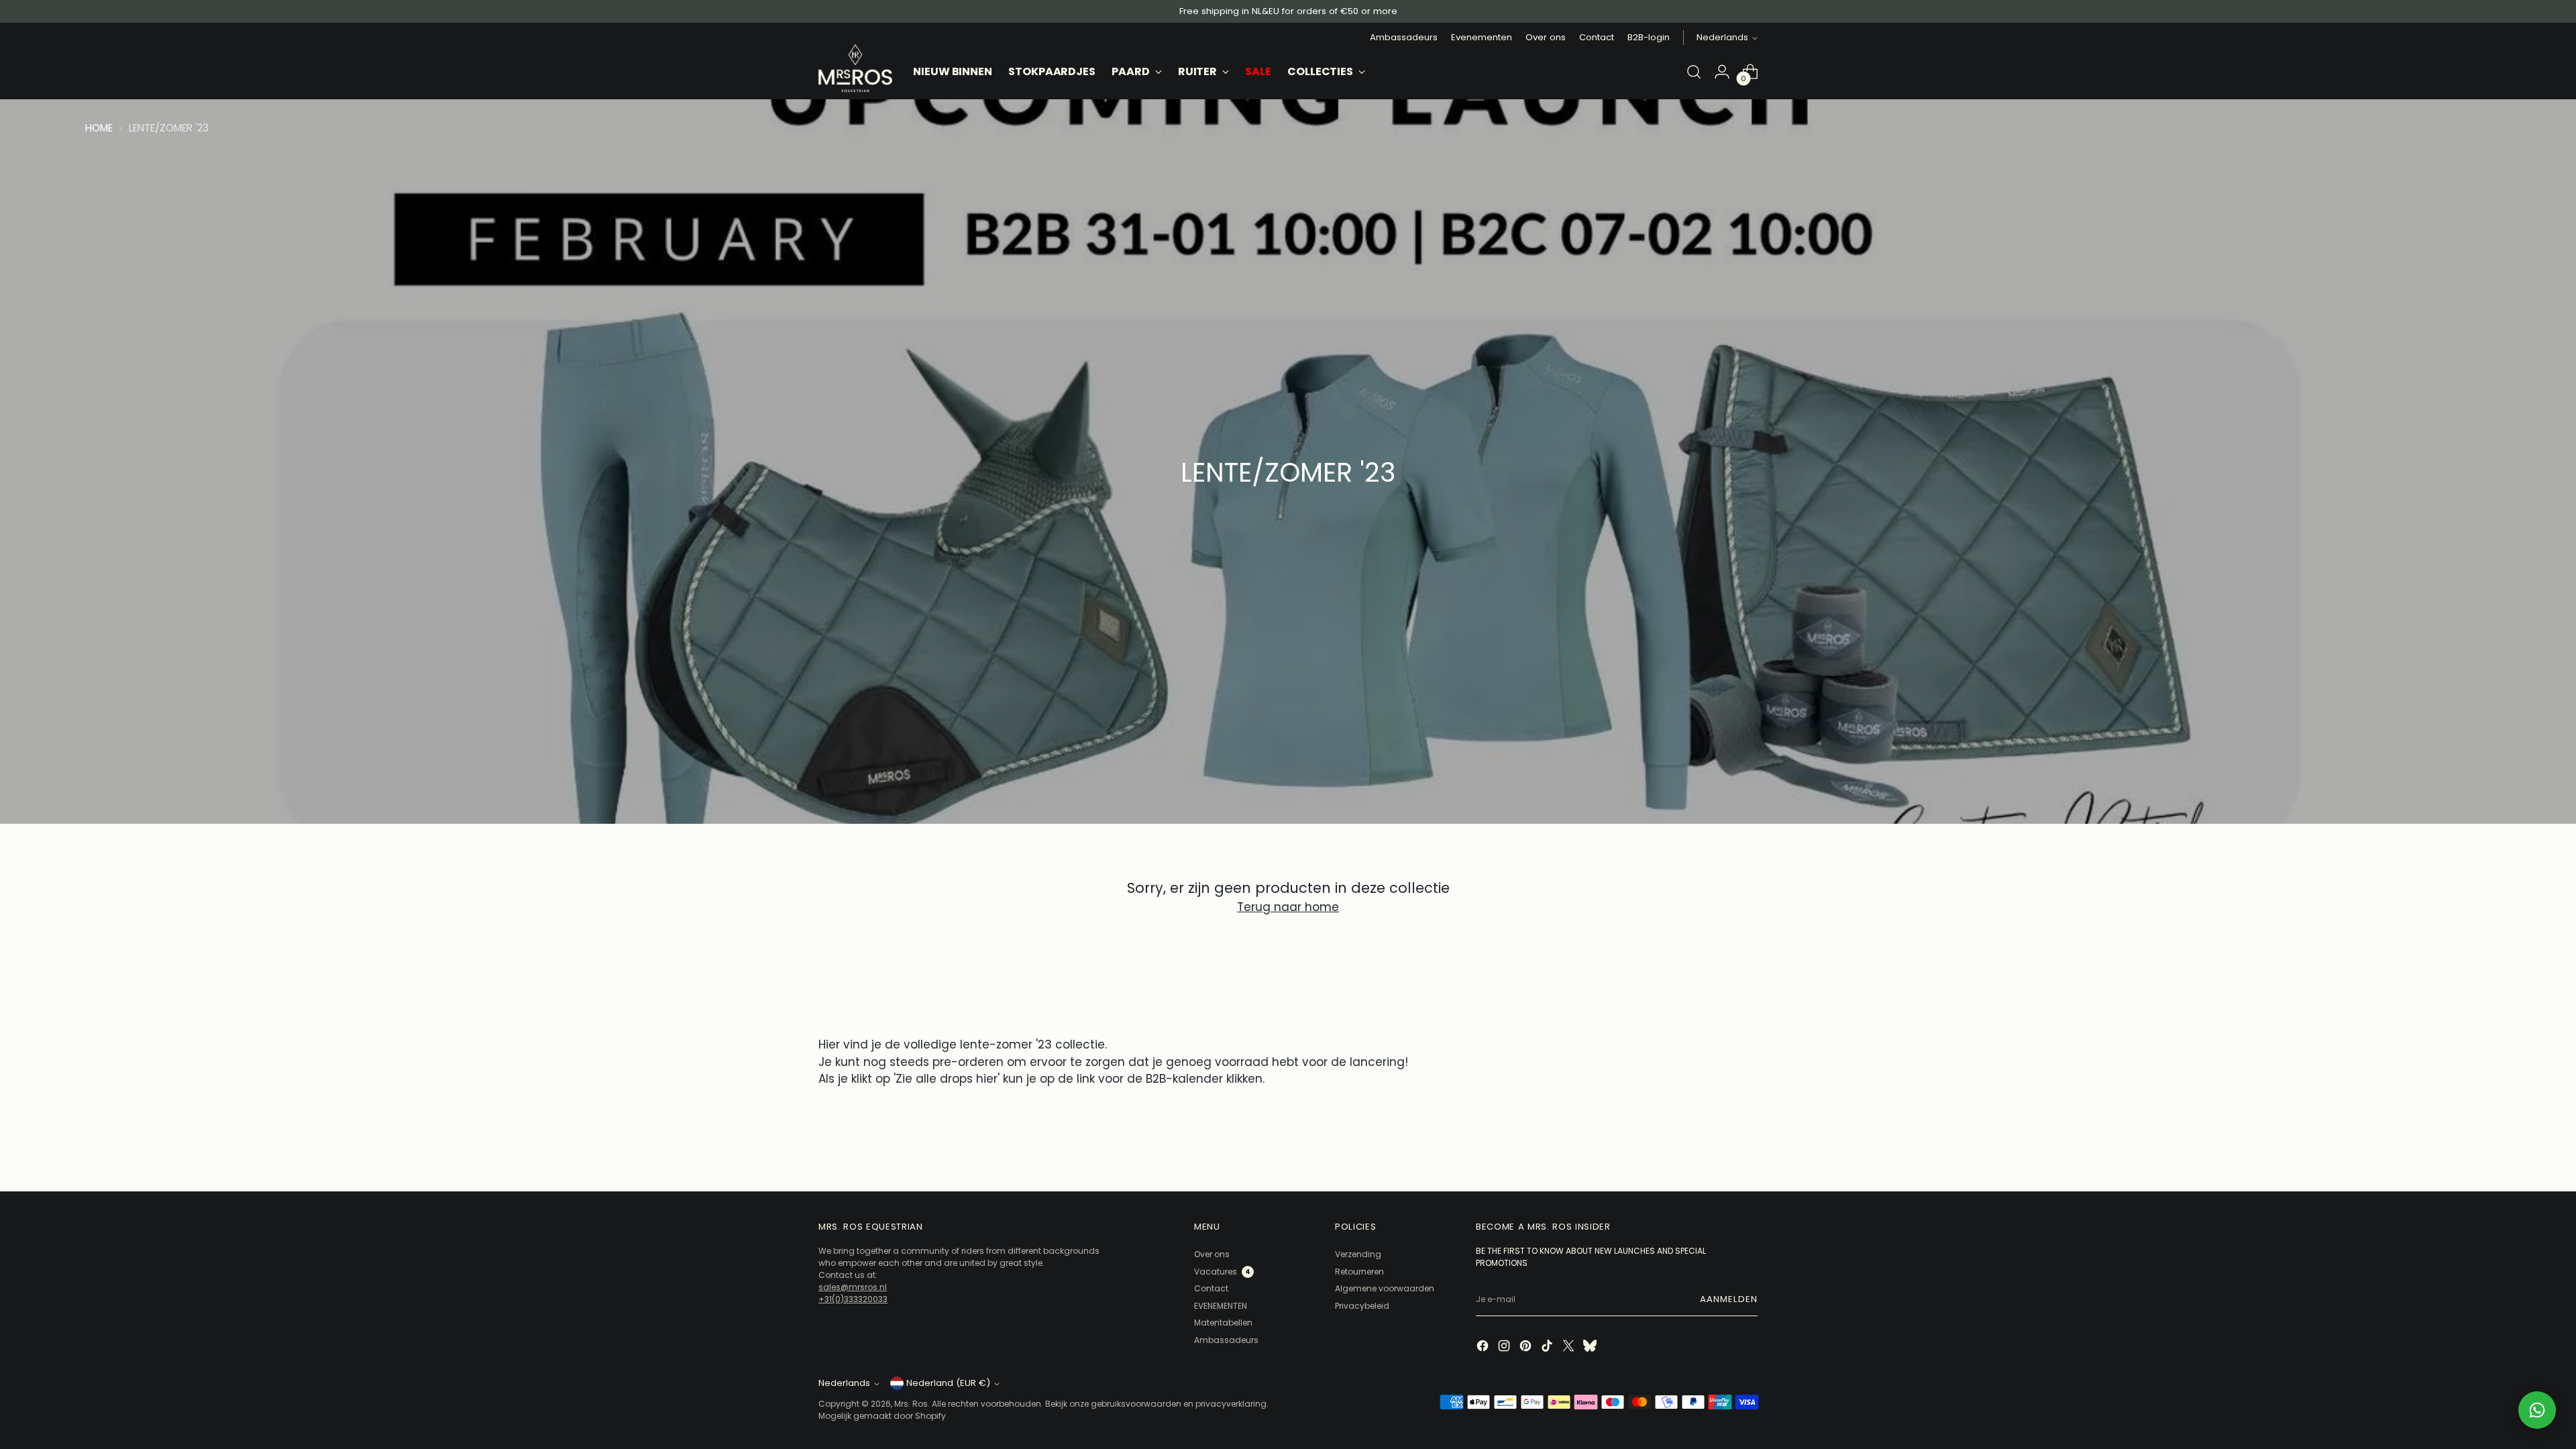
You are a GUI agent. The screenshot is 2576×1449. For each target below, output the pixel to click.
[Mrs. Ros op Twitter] (1570, 1347)
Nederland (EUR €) (948, 1383)
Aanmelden (1729, 1299)
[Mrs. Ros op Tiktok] (1548, 1347)
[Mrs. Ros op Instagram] (1505, 1347)
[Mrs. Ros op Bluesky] (1591, 1347)
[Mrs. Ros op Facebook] (1484, 1347)
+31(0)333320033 (853, 1299)
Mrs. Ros (911, 1404)
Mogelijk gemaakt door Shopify (882, 1416)
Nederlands (1722, 37)
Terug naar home (1288, 907)
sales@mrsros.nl (853, 1287)
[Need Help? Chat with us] (2537, 1410)
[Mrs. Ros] (855, 68)
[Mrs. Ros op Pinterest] (1527, 1347)
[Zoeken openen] (1694, 72)
